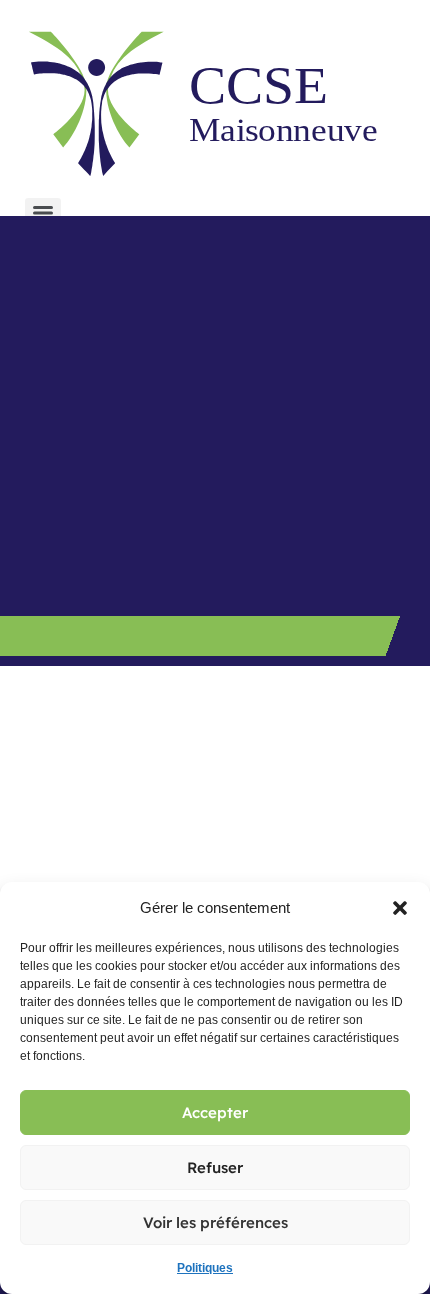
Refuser (215, 1167)
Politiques (205, 1268)
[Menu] (43, 213)
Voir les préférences (215, 1222)
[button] (400, 908)
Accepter (215, 1112)
